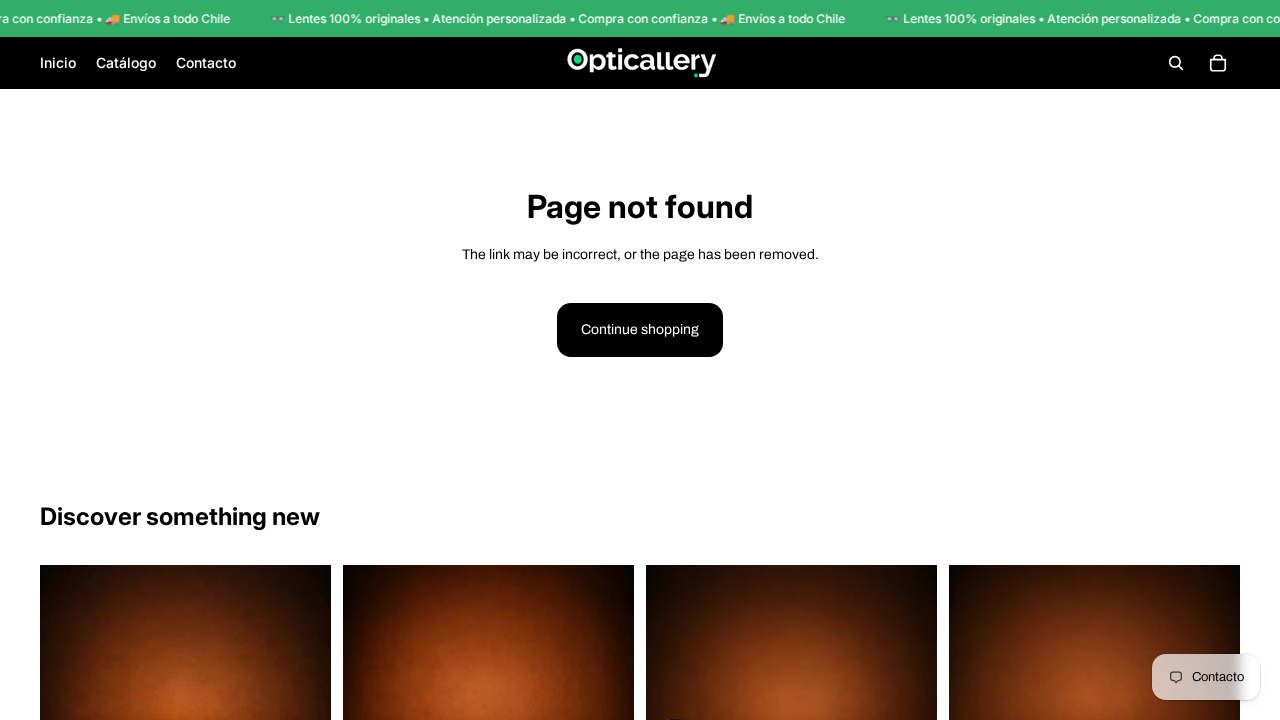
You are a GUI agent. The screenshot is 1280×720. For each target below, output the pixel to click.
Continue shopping (640, 329)
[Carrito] (1218, 63)
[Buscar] (1176, 63)
